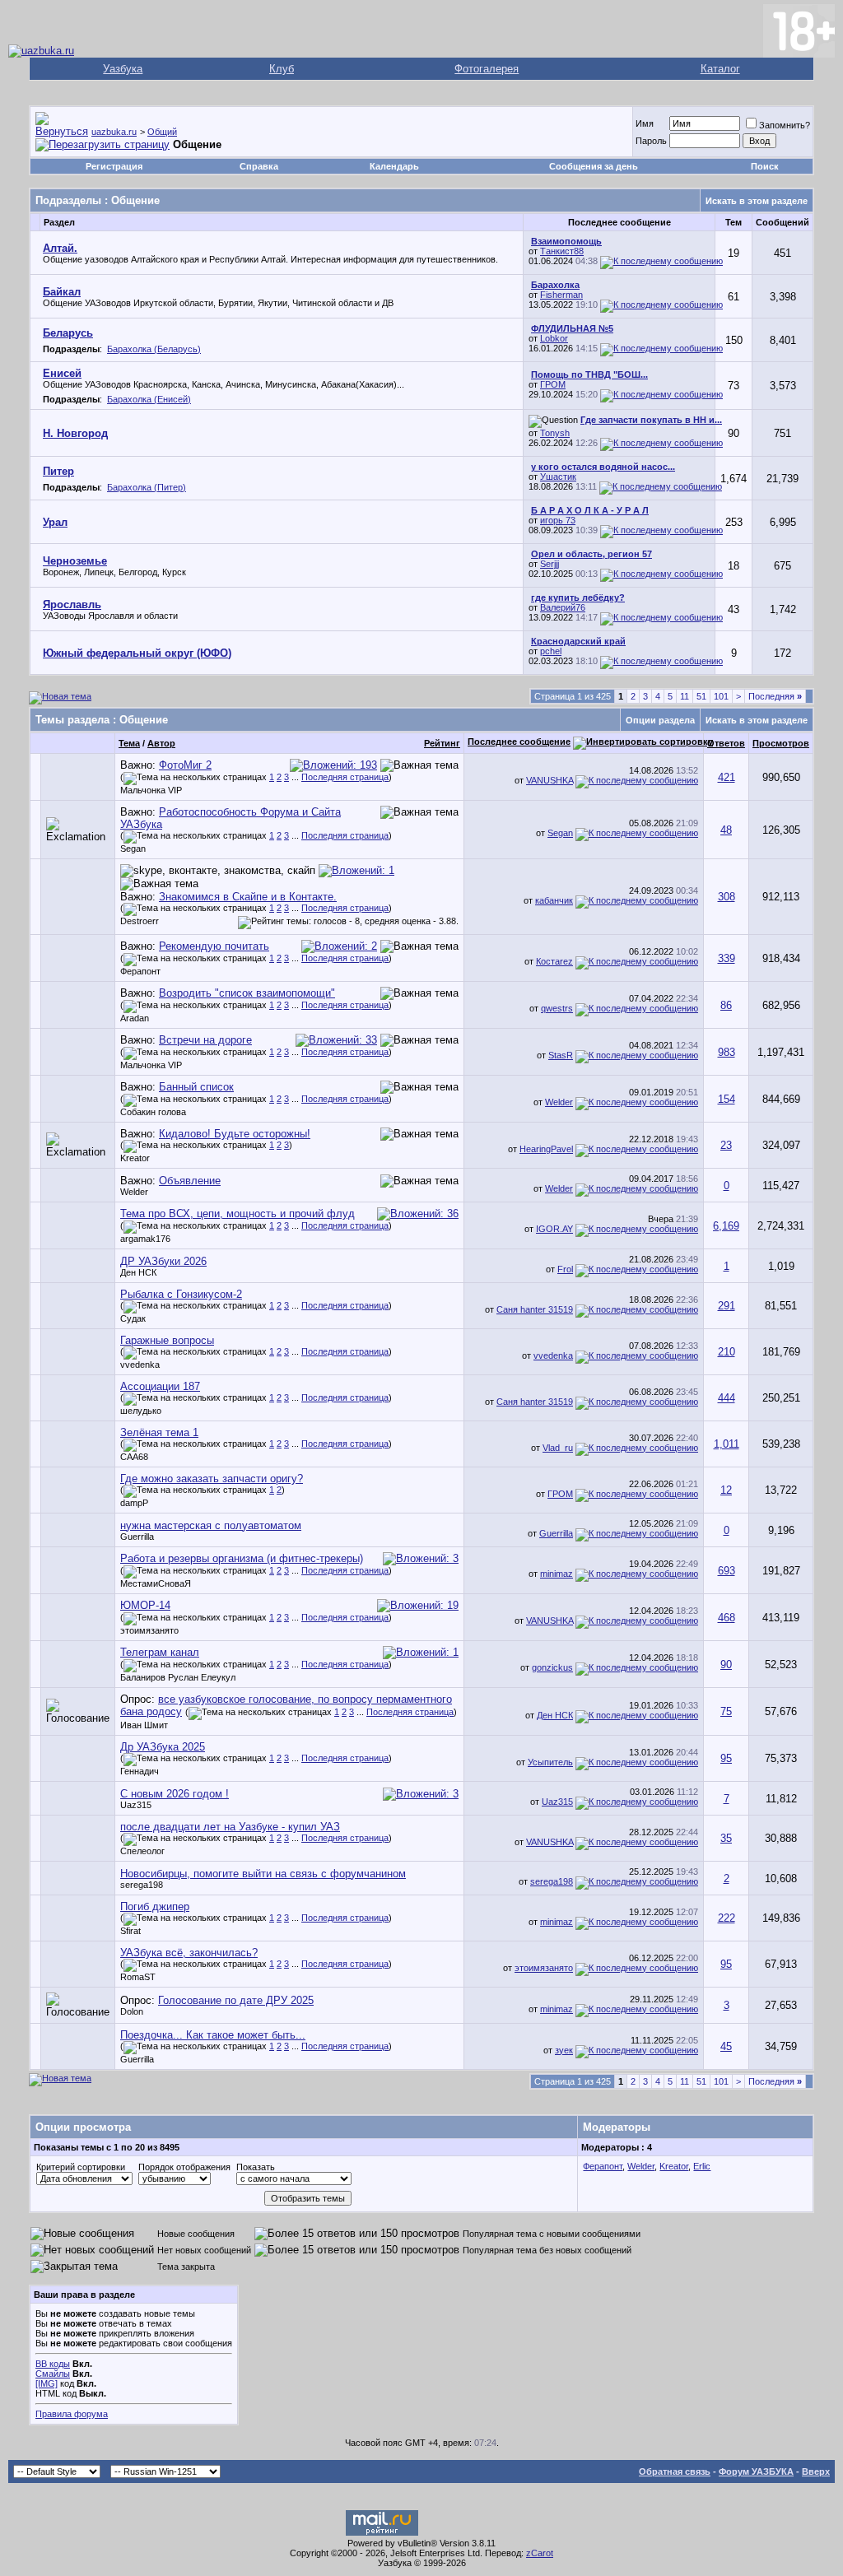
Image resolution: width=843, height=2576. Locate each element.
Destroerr (140, 921)
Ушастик (558, 477)
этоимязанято (149, 1630)
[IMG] (47, 2383)
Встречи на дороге (205, 1040)
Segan (133, 849)
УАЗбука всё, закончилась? (189, 1953)
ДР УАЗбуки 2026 (163, 1261)
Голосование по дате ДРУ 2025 (236, 2000)
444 (727, 1398)
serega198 (142, 1885)
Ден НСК (138, 1272)
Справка (259, 166)
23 (726, 1145)
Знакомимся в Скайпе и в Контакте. (248, 897)
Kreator (135, 1158)
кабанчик (554, 900)
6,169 (726, 1226)
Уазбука (123, 69)
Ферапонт (140, 971)
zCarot (540, 2553)
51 (701, 696)
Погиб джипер (155, 1906)
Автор (161, 743)
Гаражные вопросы (167, 1340)
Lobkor (554, 338)
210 (727, 1352)
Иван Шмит (144, 1725)
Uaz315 (136, 1805)
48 (726, 830)
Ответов (726, 743)
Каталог (720, 69)
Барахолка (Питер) (147, 487)
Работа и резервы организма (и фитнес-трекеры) (242, 1558)
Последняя (775, 696)
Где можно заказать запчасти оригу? (212, 1479)
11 (685, 696)
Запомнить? (785, 125)
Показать (256, 2167)
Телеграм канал (160, 1652)
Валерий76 (563, 607)
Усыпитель (550, 1762)
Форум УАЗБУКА (756, 2471)
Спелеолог (142, 1851)
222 (727, 1918)
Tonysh (555, 433)
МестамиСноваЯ (156, 1583)
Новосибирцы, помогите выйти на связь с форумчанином (263, 1874)
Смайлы (53, 2374)
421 (727, 777)
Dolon (132, 2011)
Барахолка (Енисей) (149, 399)
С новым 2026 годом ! (175, 1794)
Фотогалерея (487, 69)
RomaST (138, 1977)
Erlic (702, 2166)
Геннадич (140, 1771)
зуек (564, 2050)
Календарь (394, 166)
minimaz (557, 1574)
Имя (645, 123)
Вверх (816, 2471)
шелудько (141, 1411)
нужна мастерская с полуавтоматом (211, 1525)
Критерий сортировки (81, 2167)
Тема (129, 743)
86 (726, 1005)
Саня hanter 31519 (535, 1309)
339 (727, 958)
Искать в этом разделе (757, 201)
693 (727, 1571)
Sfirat (130, 1931)
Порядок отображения (184, 2167)
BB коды (53, 2364)
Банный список (196, 1087)
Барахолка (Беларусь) (154, 349)
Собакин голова (153, 1112)
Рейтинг (442, 743)
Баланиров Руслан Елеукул (178, 1677)
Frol (565, 1269)
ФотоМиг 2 (185, 765)
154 (727, 1099)
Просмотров (781, 743)
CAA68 (134, 1457)
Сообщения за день (594, 166)
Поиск (765, 166)
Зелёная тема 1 (159, 1432)
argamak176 (145, 1239)
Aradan (135, 1018)
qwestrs (557, 1008)
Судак (133, 1318)
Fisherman (561, 295)
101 (721, 696)
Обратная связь (675, 2471)
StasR (561, 1055)
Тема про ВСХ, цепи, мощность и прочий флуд (238, 1214)
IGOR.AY (554, 1229)
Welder (559, 1102)
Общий (162, 132)
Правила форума (72, 2414)
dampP (134, 1503)
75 (726, 1711)
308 (727, 897)
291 (727, 1306)
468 (727, 1618)
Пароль (651, 141)
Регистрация (114, 166)
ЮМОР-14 (145, 1605)
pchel (551, 651)
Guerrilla (137, 1537)
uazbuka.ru (114, 132)
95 (726, 1758)
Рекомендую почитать (214, 946)
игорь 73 (558, 520)
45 (726, 2046)
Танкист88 (562, 251)
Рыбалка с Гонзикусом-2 (181, 1294)
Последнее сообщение (519, 742)
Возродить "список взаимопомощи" (247, 993)
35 (726, 1838)
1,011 (727, 1444)
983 (727, 1052)
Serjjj (550, 564)
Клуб (282, 69)
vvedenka (140, 1365)
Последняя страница (345, 777)
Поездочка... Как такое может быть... (213, 2035)
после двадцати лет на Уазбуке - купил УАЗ (230, 1827)
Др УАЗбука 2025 (163, 1747)
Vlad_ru (558, 1448)
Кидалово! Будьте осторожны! (235, 1134)
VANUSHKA (550, 780)
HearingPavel (546, 1149)
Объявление (190, 1181)
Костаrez (554, 961)
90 (726, 1665)
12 (726, 1490)
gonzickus (552, 1667)
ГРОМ (553, 384)
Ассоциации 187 (160, 1386)
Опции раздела (660, 720)
